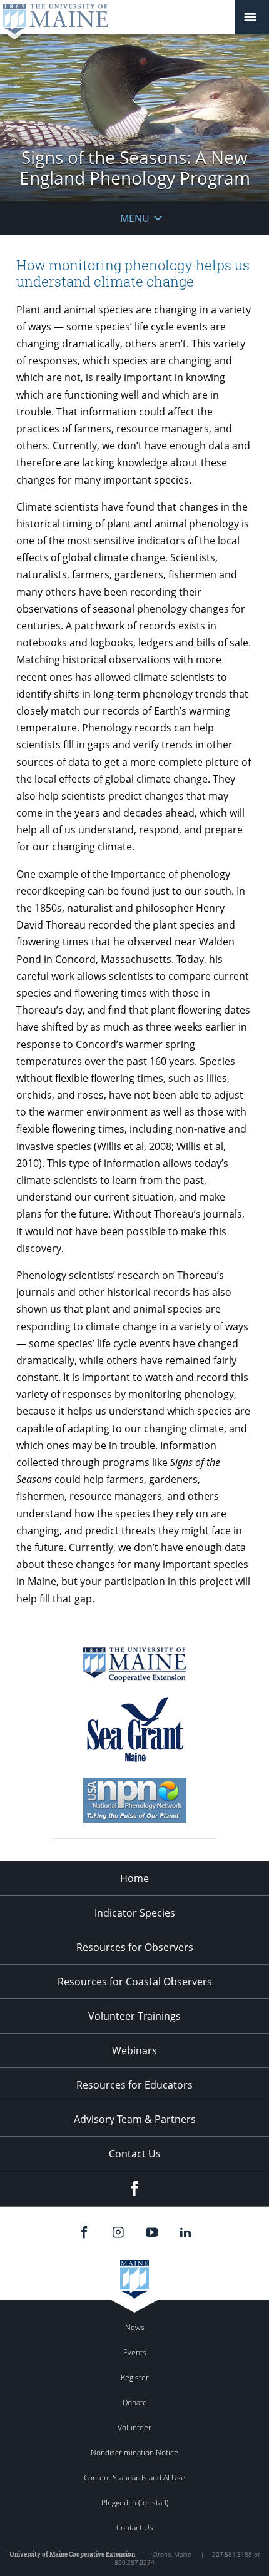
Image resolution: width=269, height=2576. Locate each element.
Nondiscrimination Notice (134, 2452)
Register (135, 2377)
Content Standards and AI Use (134, 2477)
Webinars (134, 2050)
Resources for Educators (134, 2085)
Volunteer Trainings (134, 2016)
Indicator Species (135, 1913)
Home (134, 1878)
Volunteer (134, 2427)
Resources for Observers (135, 1947)
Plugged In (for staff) (135, 2502)
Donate (135, 2402)
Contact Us (135, 2154)
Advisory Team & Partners (135, 2119)
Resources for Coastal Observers (135, 1982)
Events (135, 2352)
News (135, 2327)
